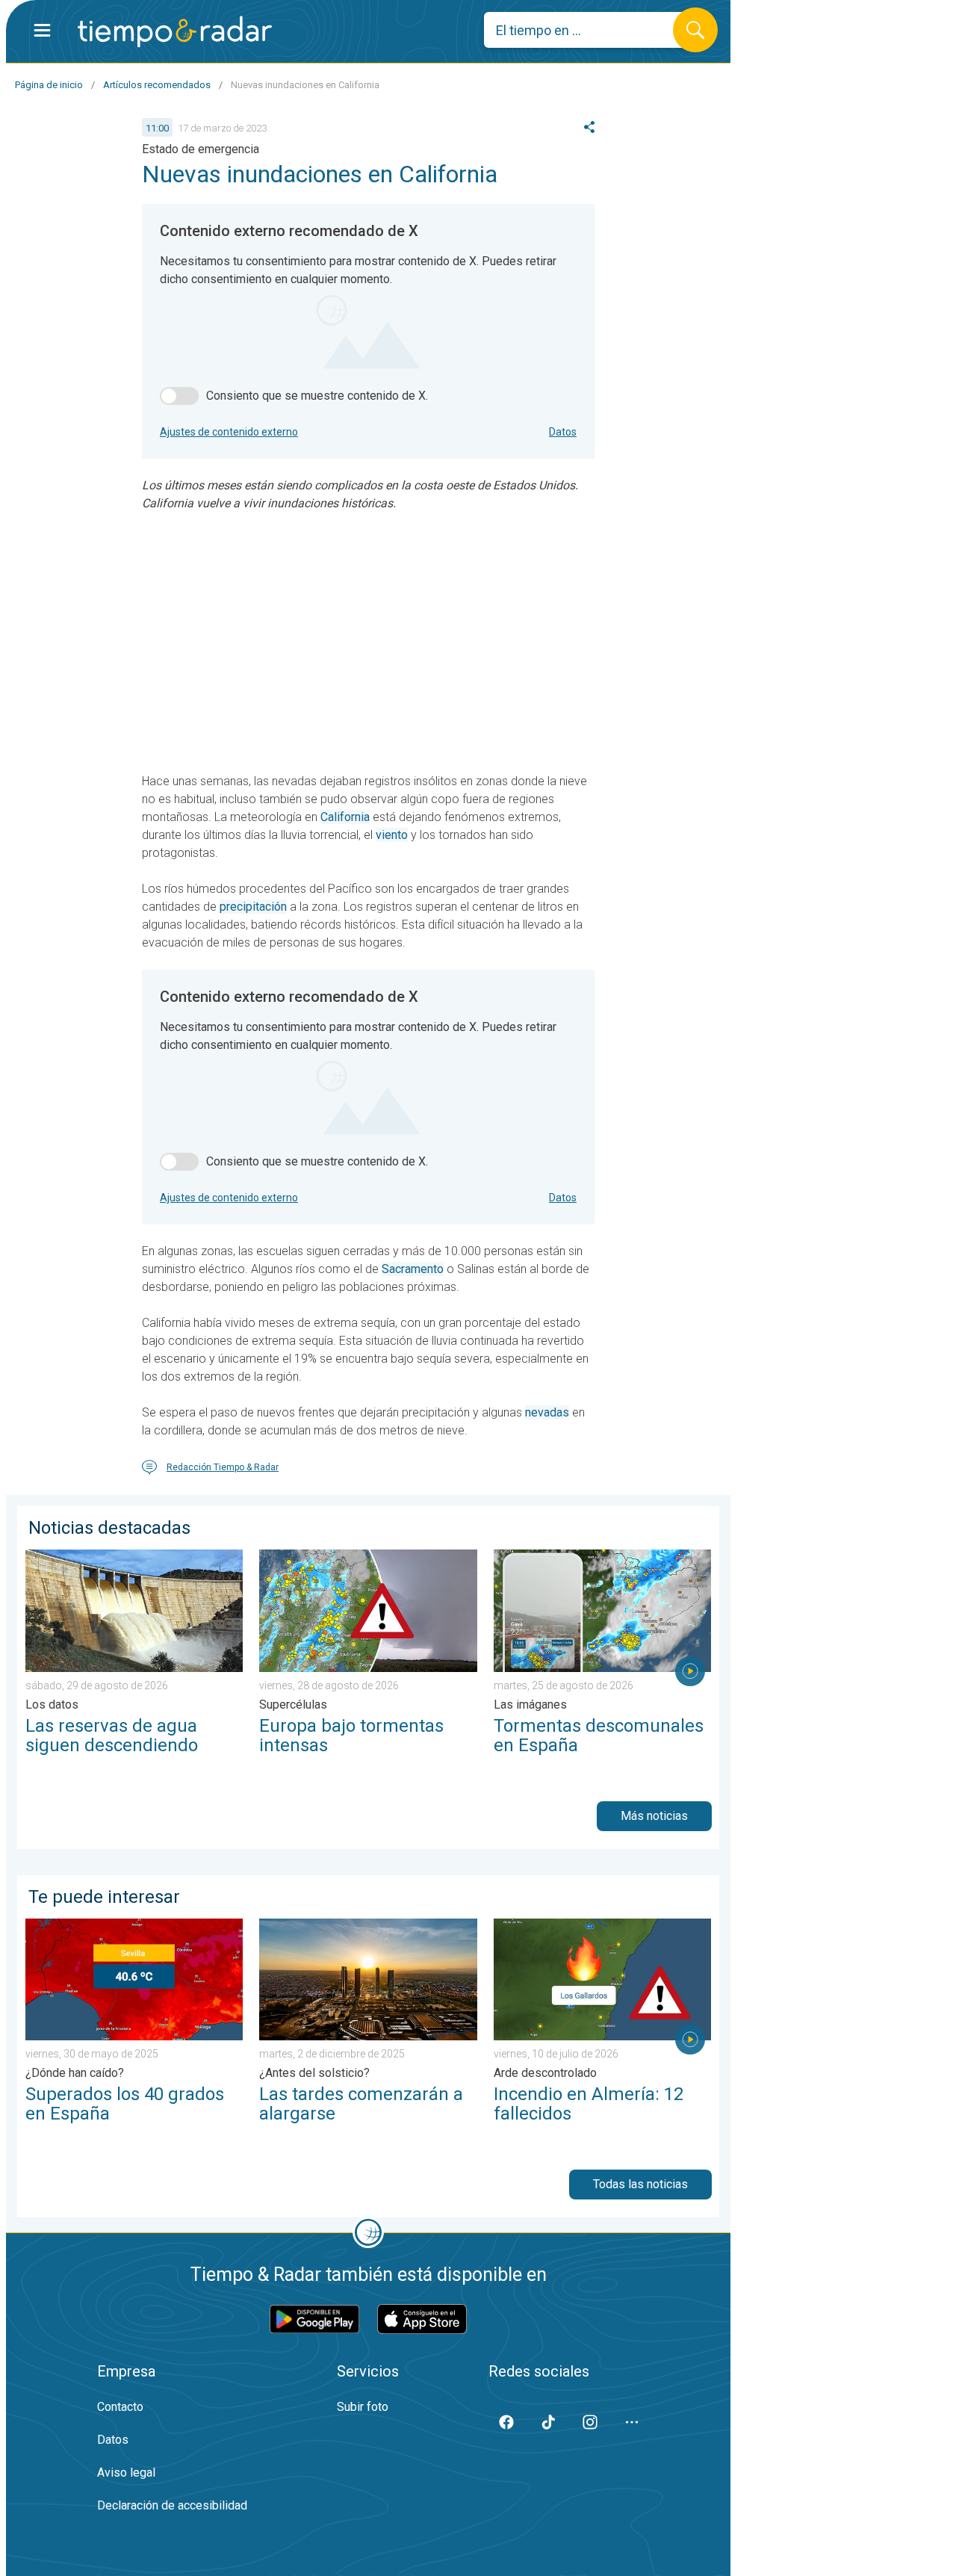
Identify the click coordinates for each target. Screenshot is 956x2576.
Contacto (120, 2407)
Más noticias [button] (654, 1816)
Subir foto (363, 2407)
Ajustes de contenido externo (229, 432)
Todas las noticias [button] (640, 2184)
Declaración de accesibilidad (172, 2505)
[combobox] (590, 30)
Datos (563, 432)
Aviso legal (126, 2473)
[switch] (179, 396)
